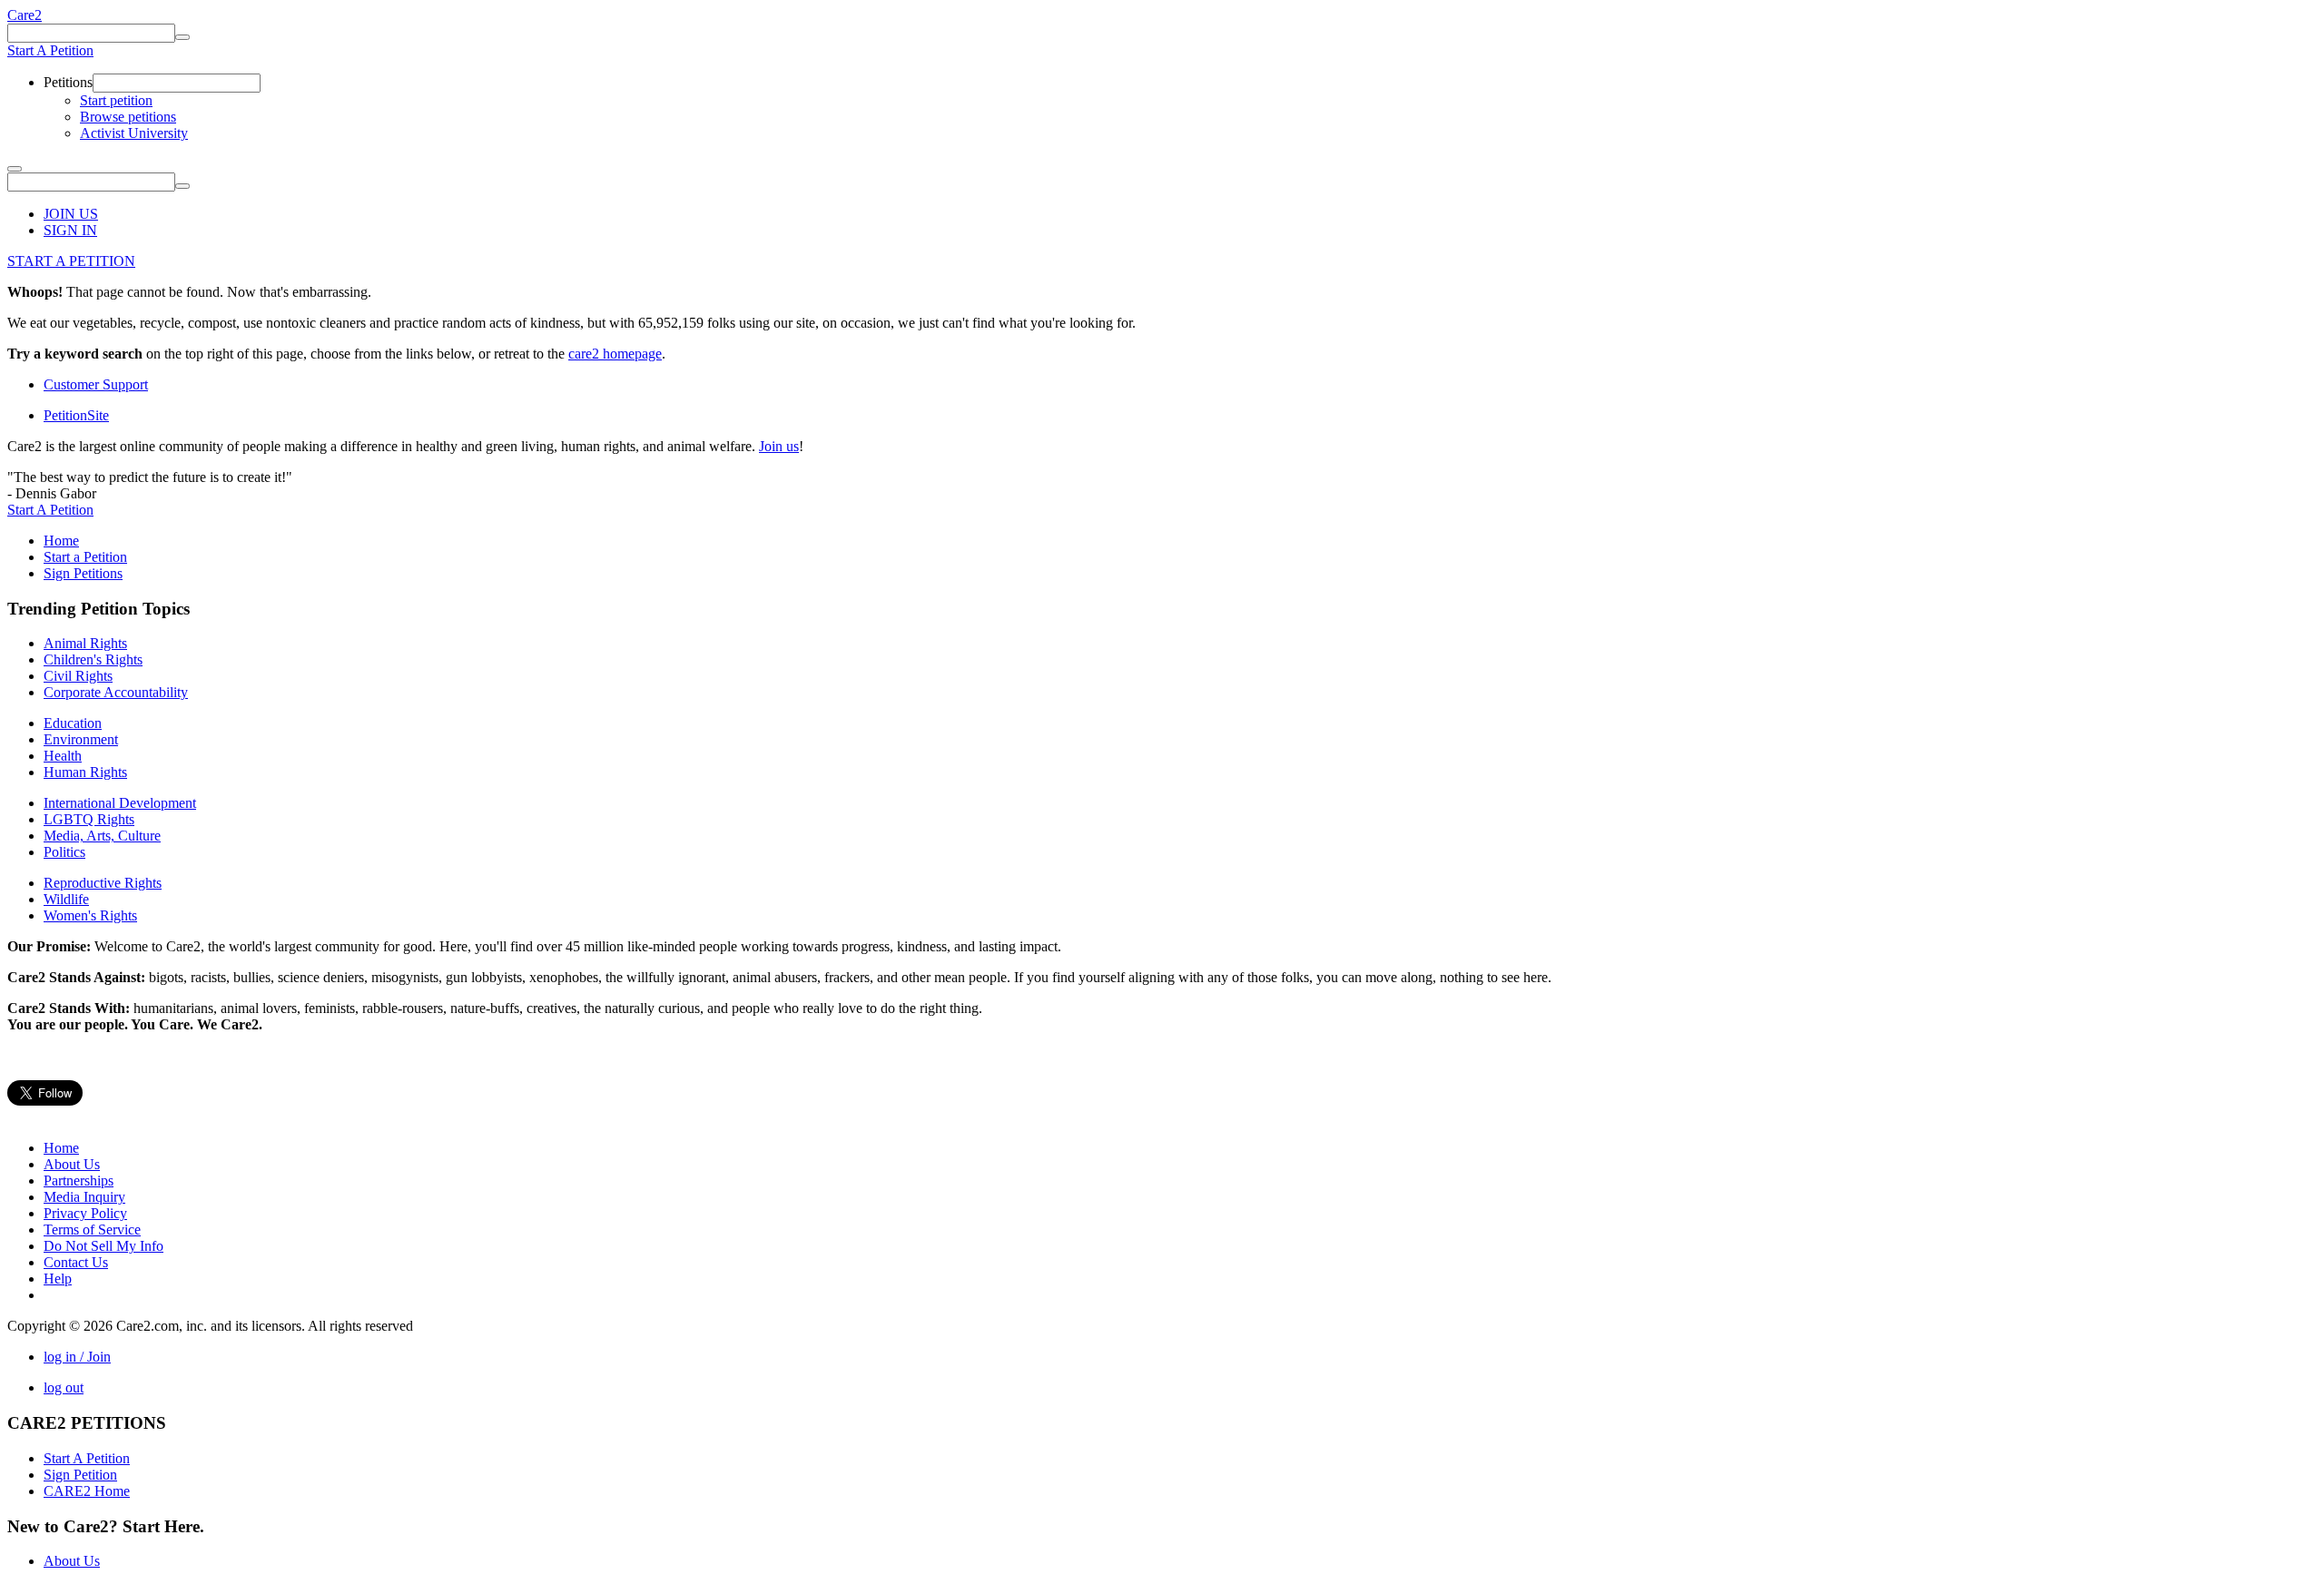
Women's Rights (90, 915)
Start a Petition (85, 557)
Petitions (68, 82)
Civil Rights (78, 676)
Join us (779, 446)
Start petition (116, 100)
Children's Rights (93, 659)
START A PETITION (71, 261)
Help (58, 1279)
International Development (120, 803)
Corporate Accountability (116, 692)
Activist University (134, 133)
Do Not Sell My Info (103, 1246)
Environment (81, 739)
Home (61, 541)
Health (63, 756)
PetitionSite (76, 415)
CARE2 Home (87, 1491)
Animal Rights (85, 643)
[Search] (182, 37)
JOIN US (71, 214)
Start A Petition (50, 50)
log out (64, 1387)
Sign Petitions (83, 573)
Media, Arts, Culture (102, 836)
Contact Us (76, 1262)
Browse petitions (128, 117)
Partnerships (79, 1181)
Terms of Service (92, 1230)
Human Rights (85, 772)
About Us (72, 1164)
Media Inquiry (84, 1197)
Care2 (25, 15)
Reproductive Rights (103, 883)
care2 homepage (615, 354)
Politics (64, 852)
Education (73, 723)
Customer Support (96, 384)
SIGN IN (70, 230)
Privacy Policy (85, 1213)
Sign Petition (80, 1475)
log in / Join (77, 1357)
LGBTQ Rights (89, 819)
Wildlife (66, 899)
